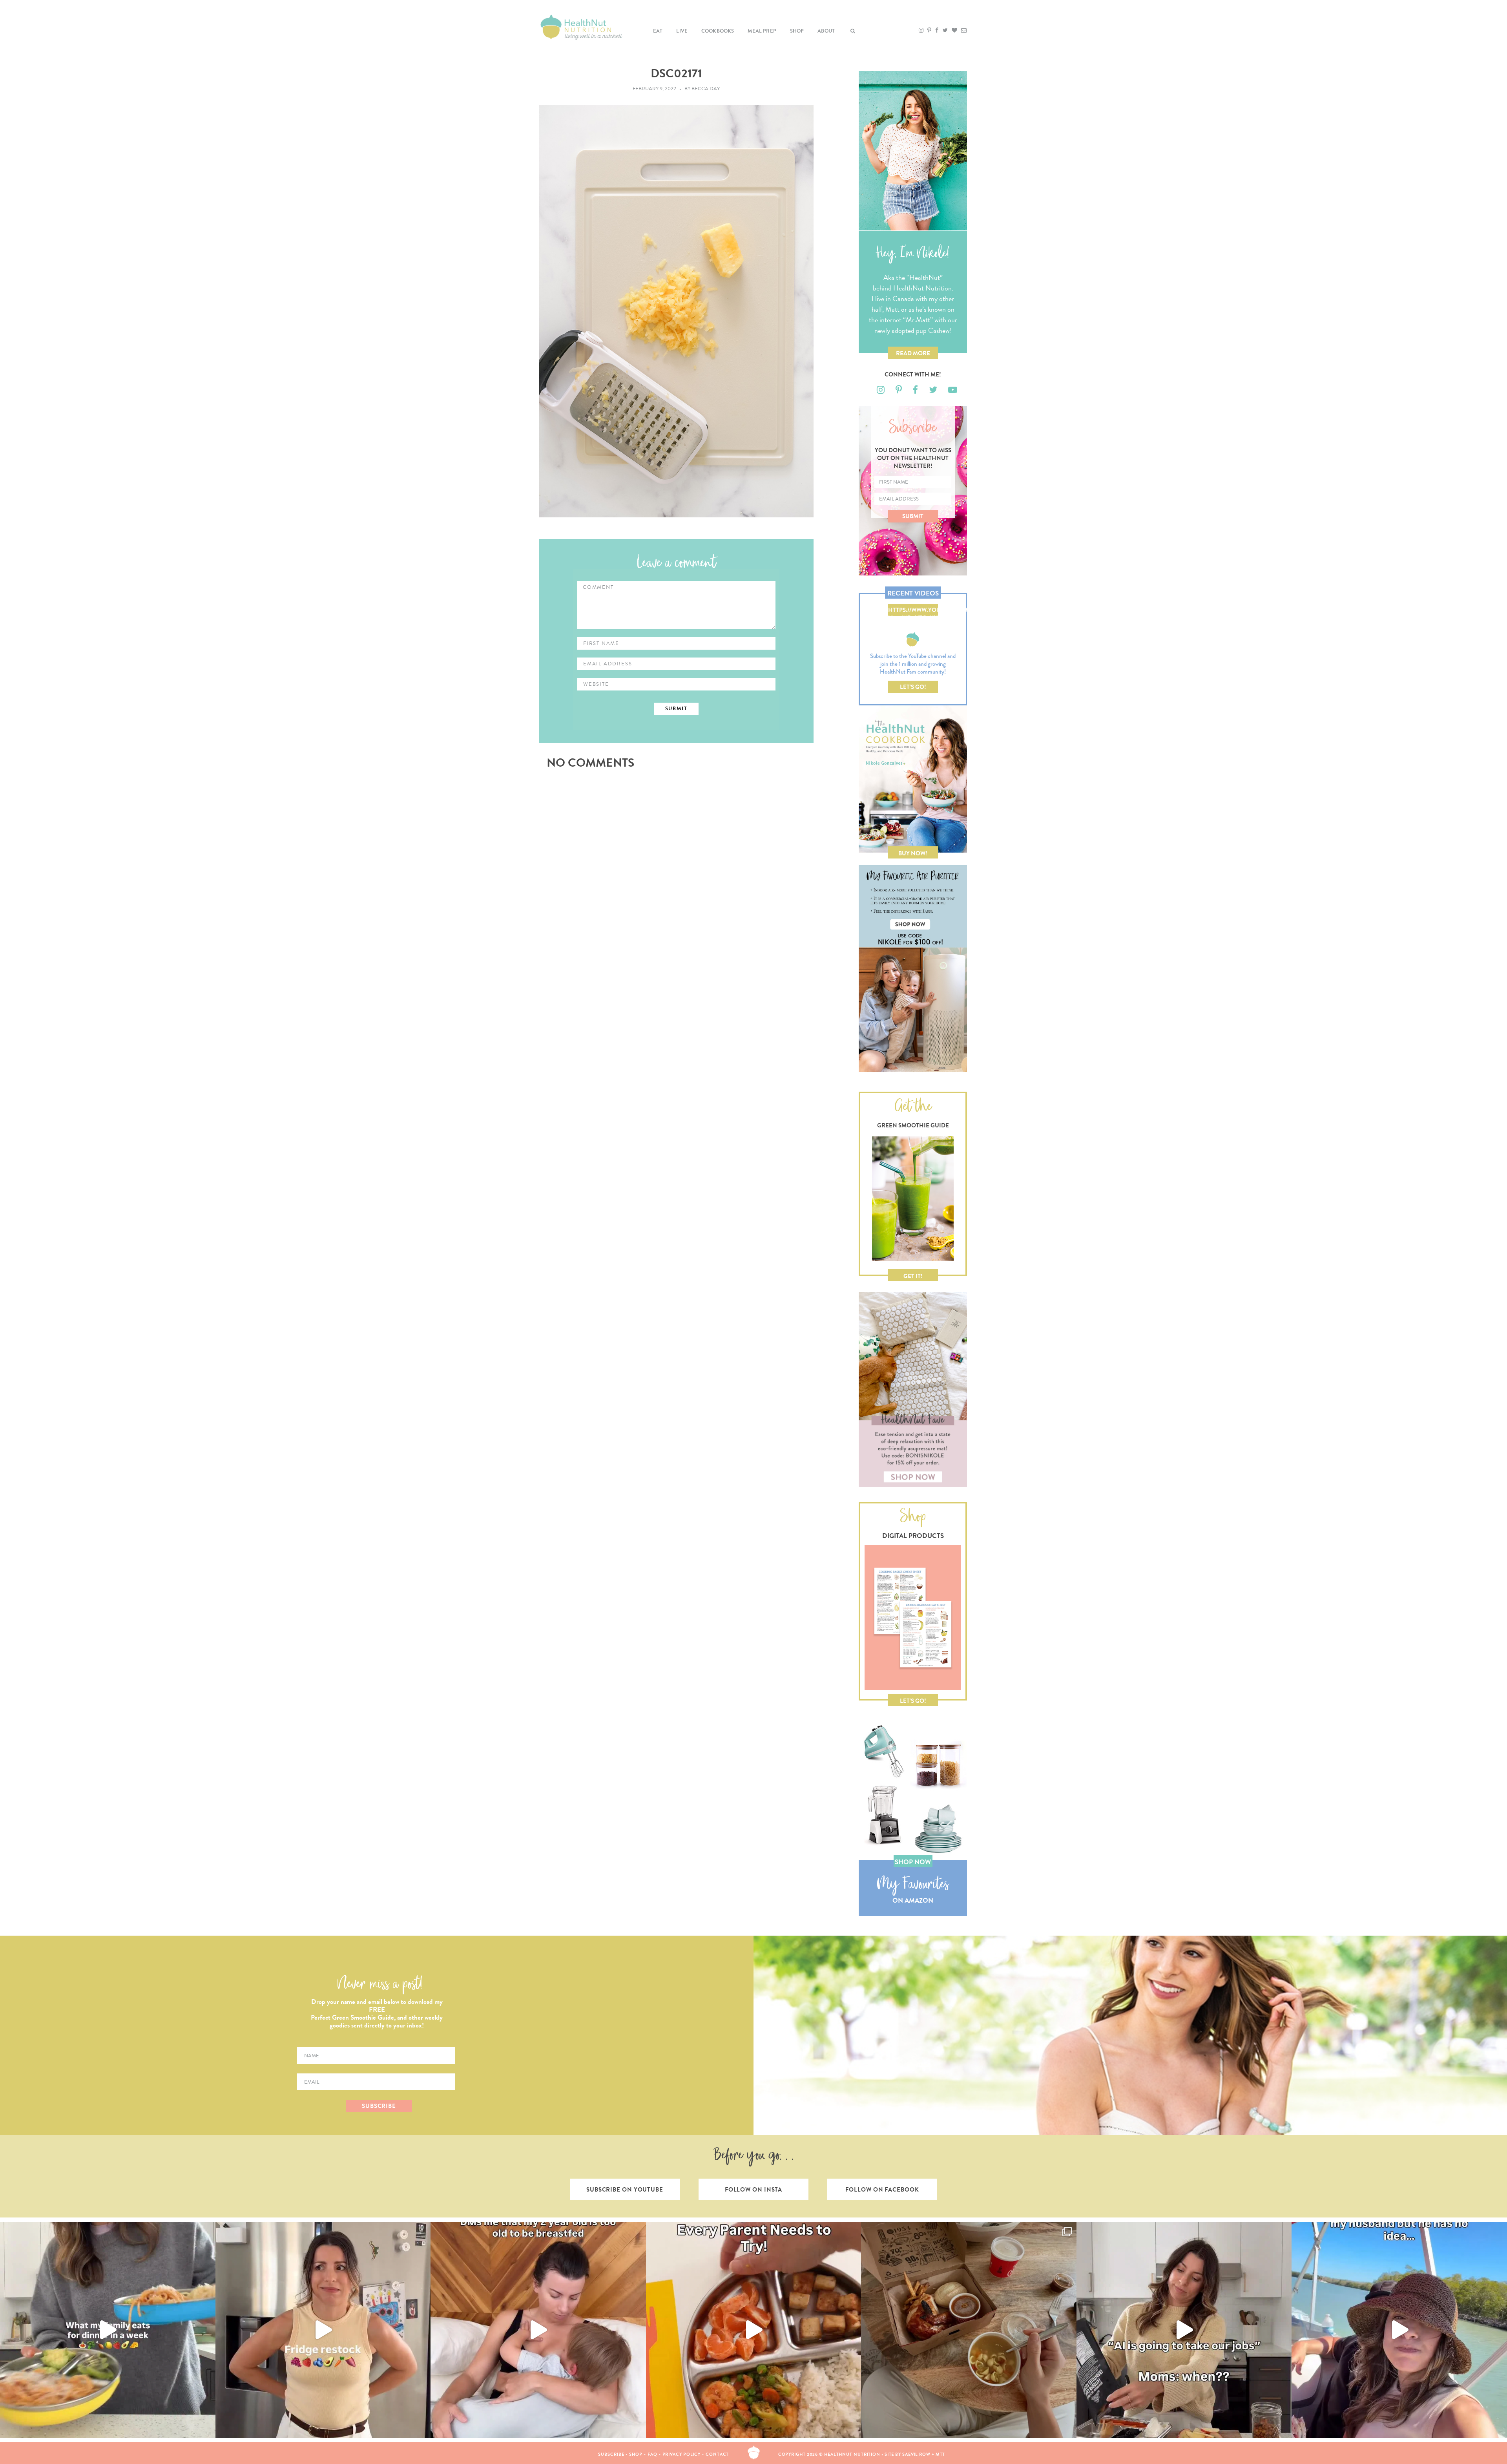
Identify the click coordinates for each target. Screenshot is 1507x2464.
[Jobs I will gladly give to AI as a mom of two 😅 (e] (1184, 2330)
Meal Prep (762, 31)
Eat (658, 31)
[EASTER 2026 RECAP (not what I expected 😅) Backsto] (969, 2330)
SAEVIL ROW (916, 2454)
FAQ (652, 2454)
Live (682, 31)
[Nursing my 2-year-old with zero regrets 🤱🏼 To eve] (538, 2330)
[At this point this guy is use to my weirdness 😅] (1399, 2330)
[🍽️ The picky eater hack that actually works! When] (754, 2330)
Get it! (913, 1276)
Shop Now (913, 1862)
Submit (913, 516)
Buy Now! (913, 853)
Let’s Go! (913, 687)
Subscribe (611, 2454)
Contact (717, 2454)
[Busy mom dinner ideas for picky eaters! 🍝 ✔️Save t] (108, 2330)
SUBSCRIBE (379, 2106)
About (826, 31)
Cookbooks (718, 31)
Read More (913, 353)
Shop (797, 31)
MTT (941, 2454)
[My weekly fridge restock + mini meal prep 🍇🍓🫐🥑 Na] (323, 2330)
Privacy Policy (682, 2454)
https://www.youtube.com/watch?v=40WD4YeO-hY (913, 611)
